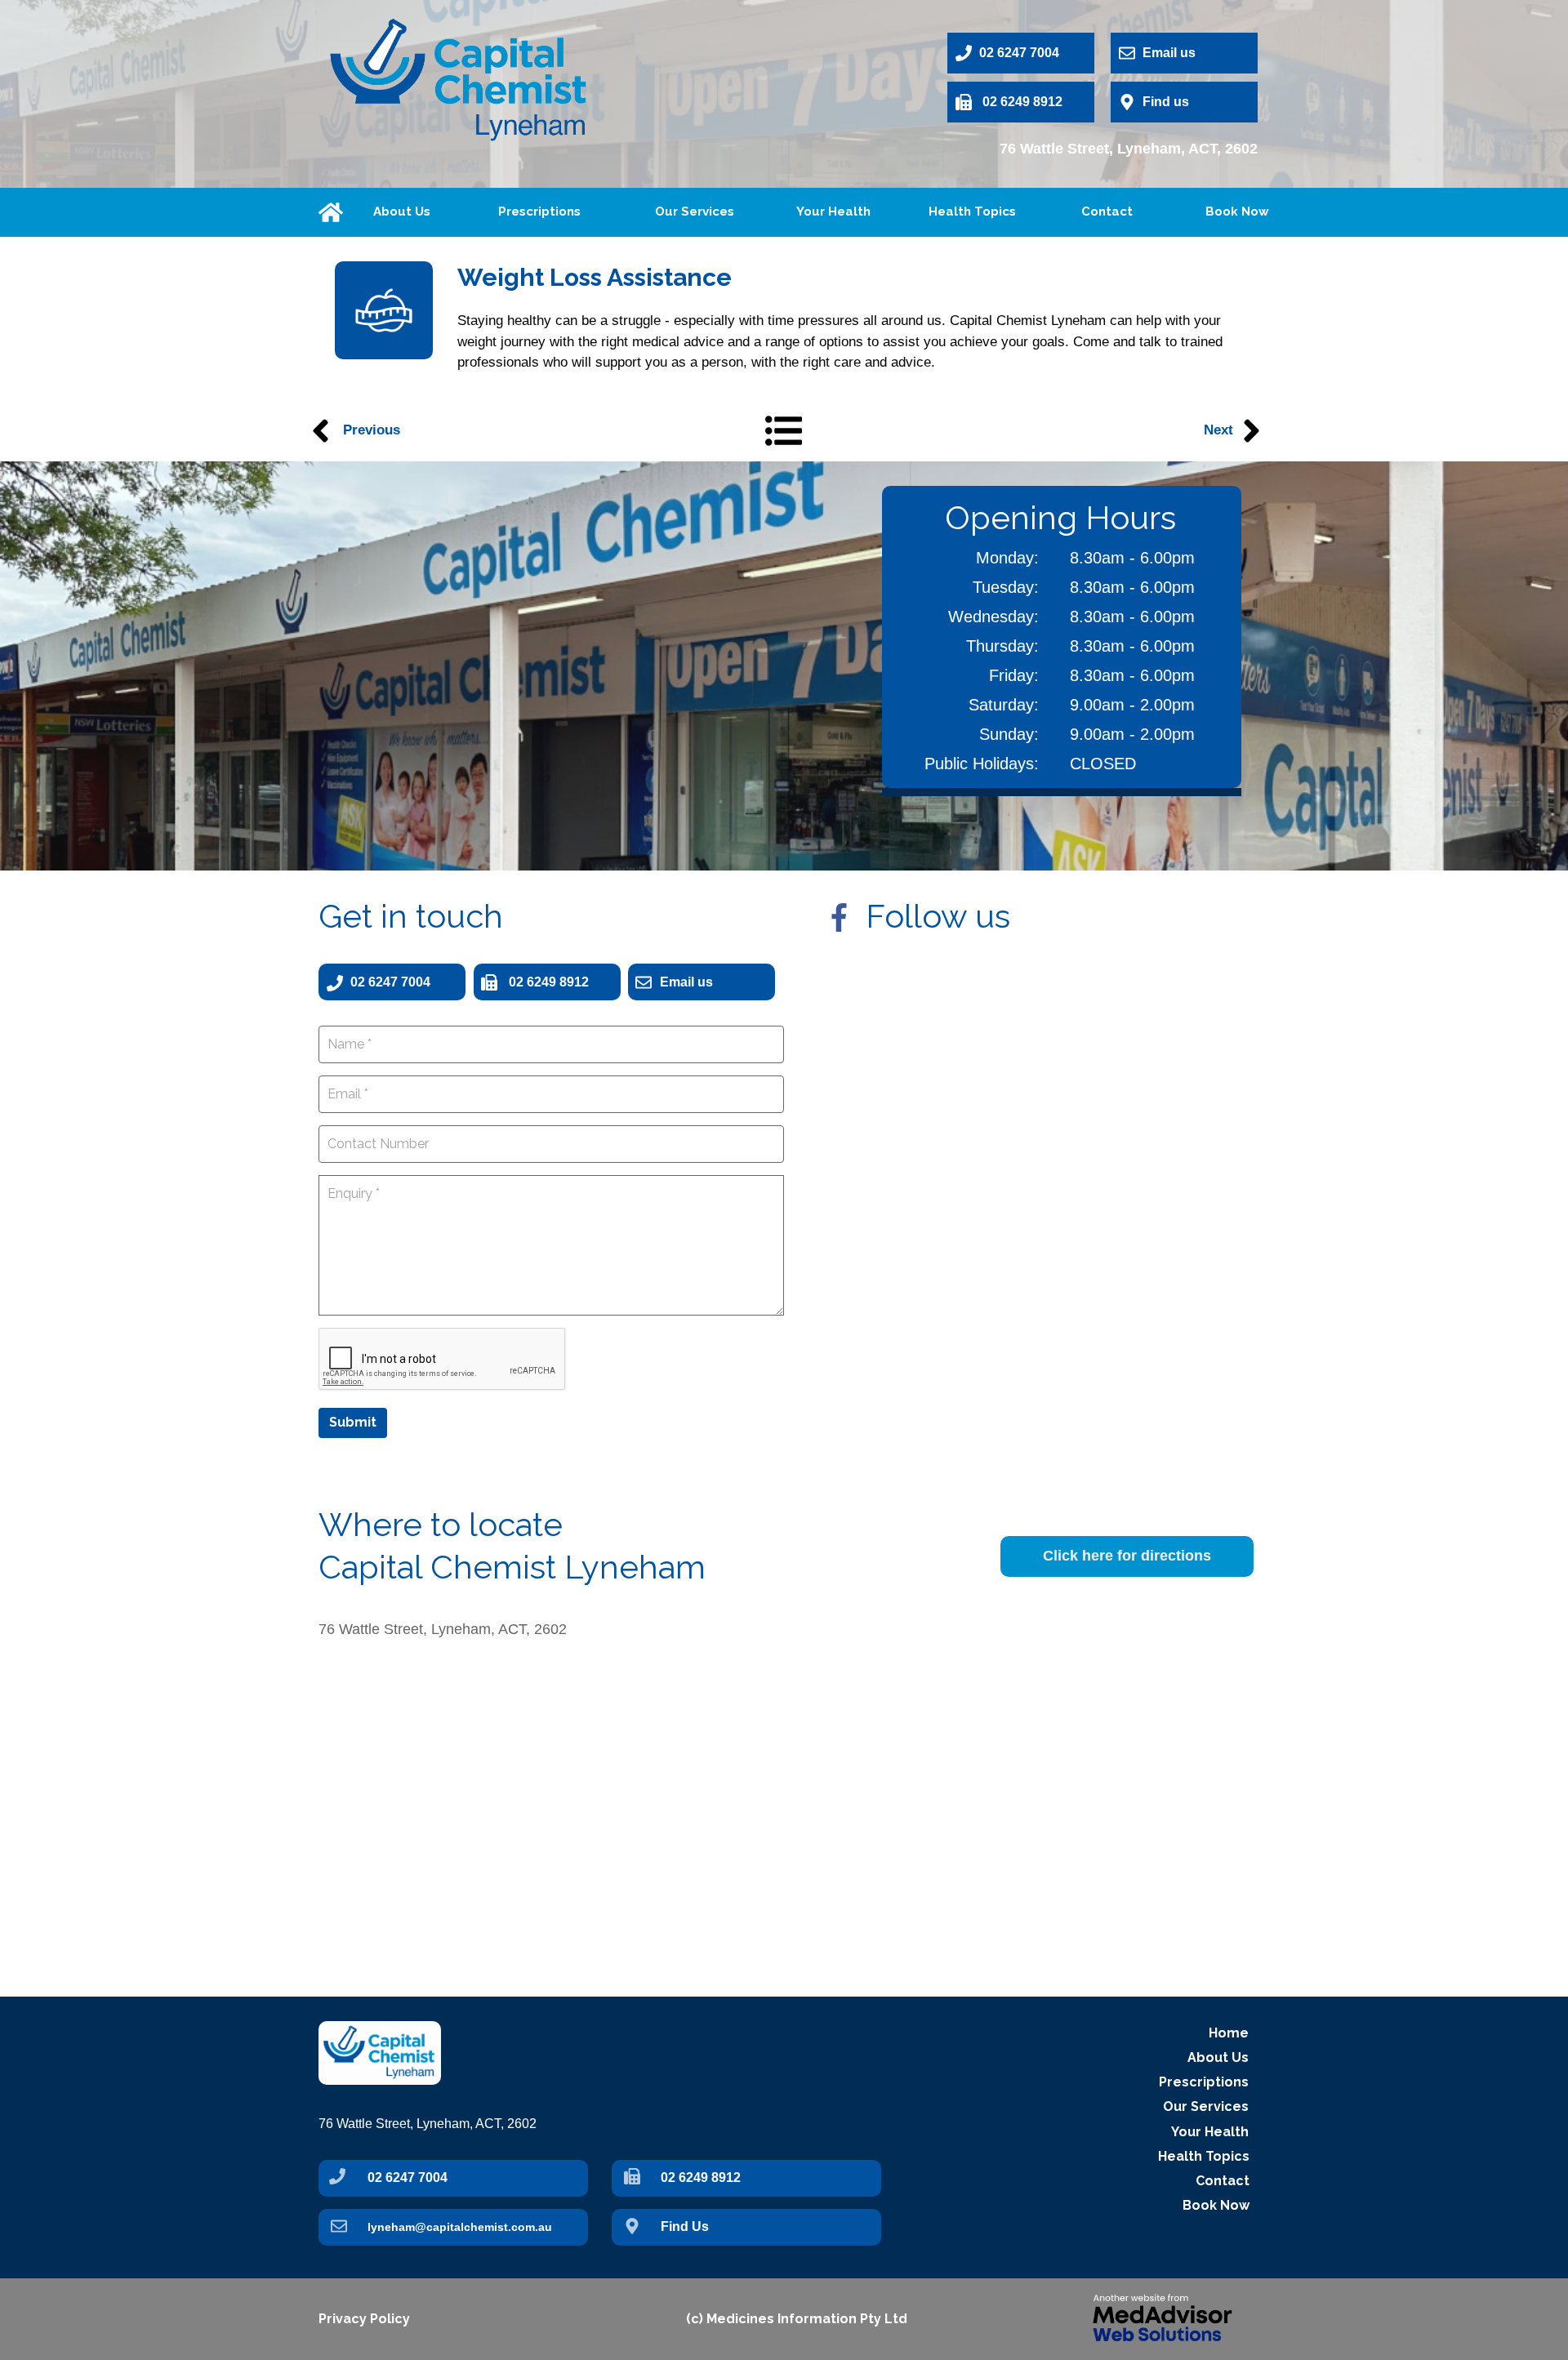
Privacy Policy (364, 2319)
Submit (353, 1422)
